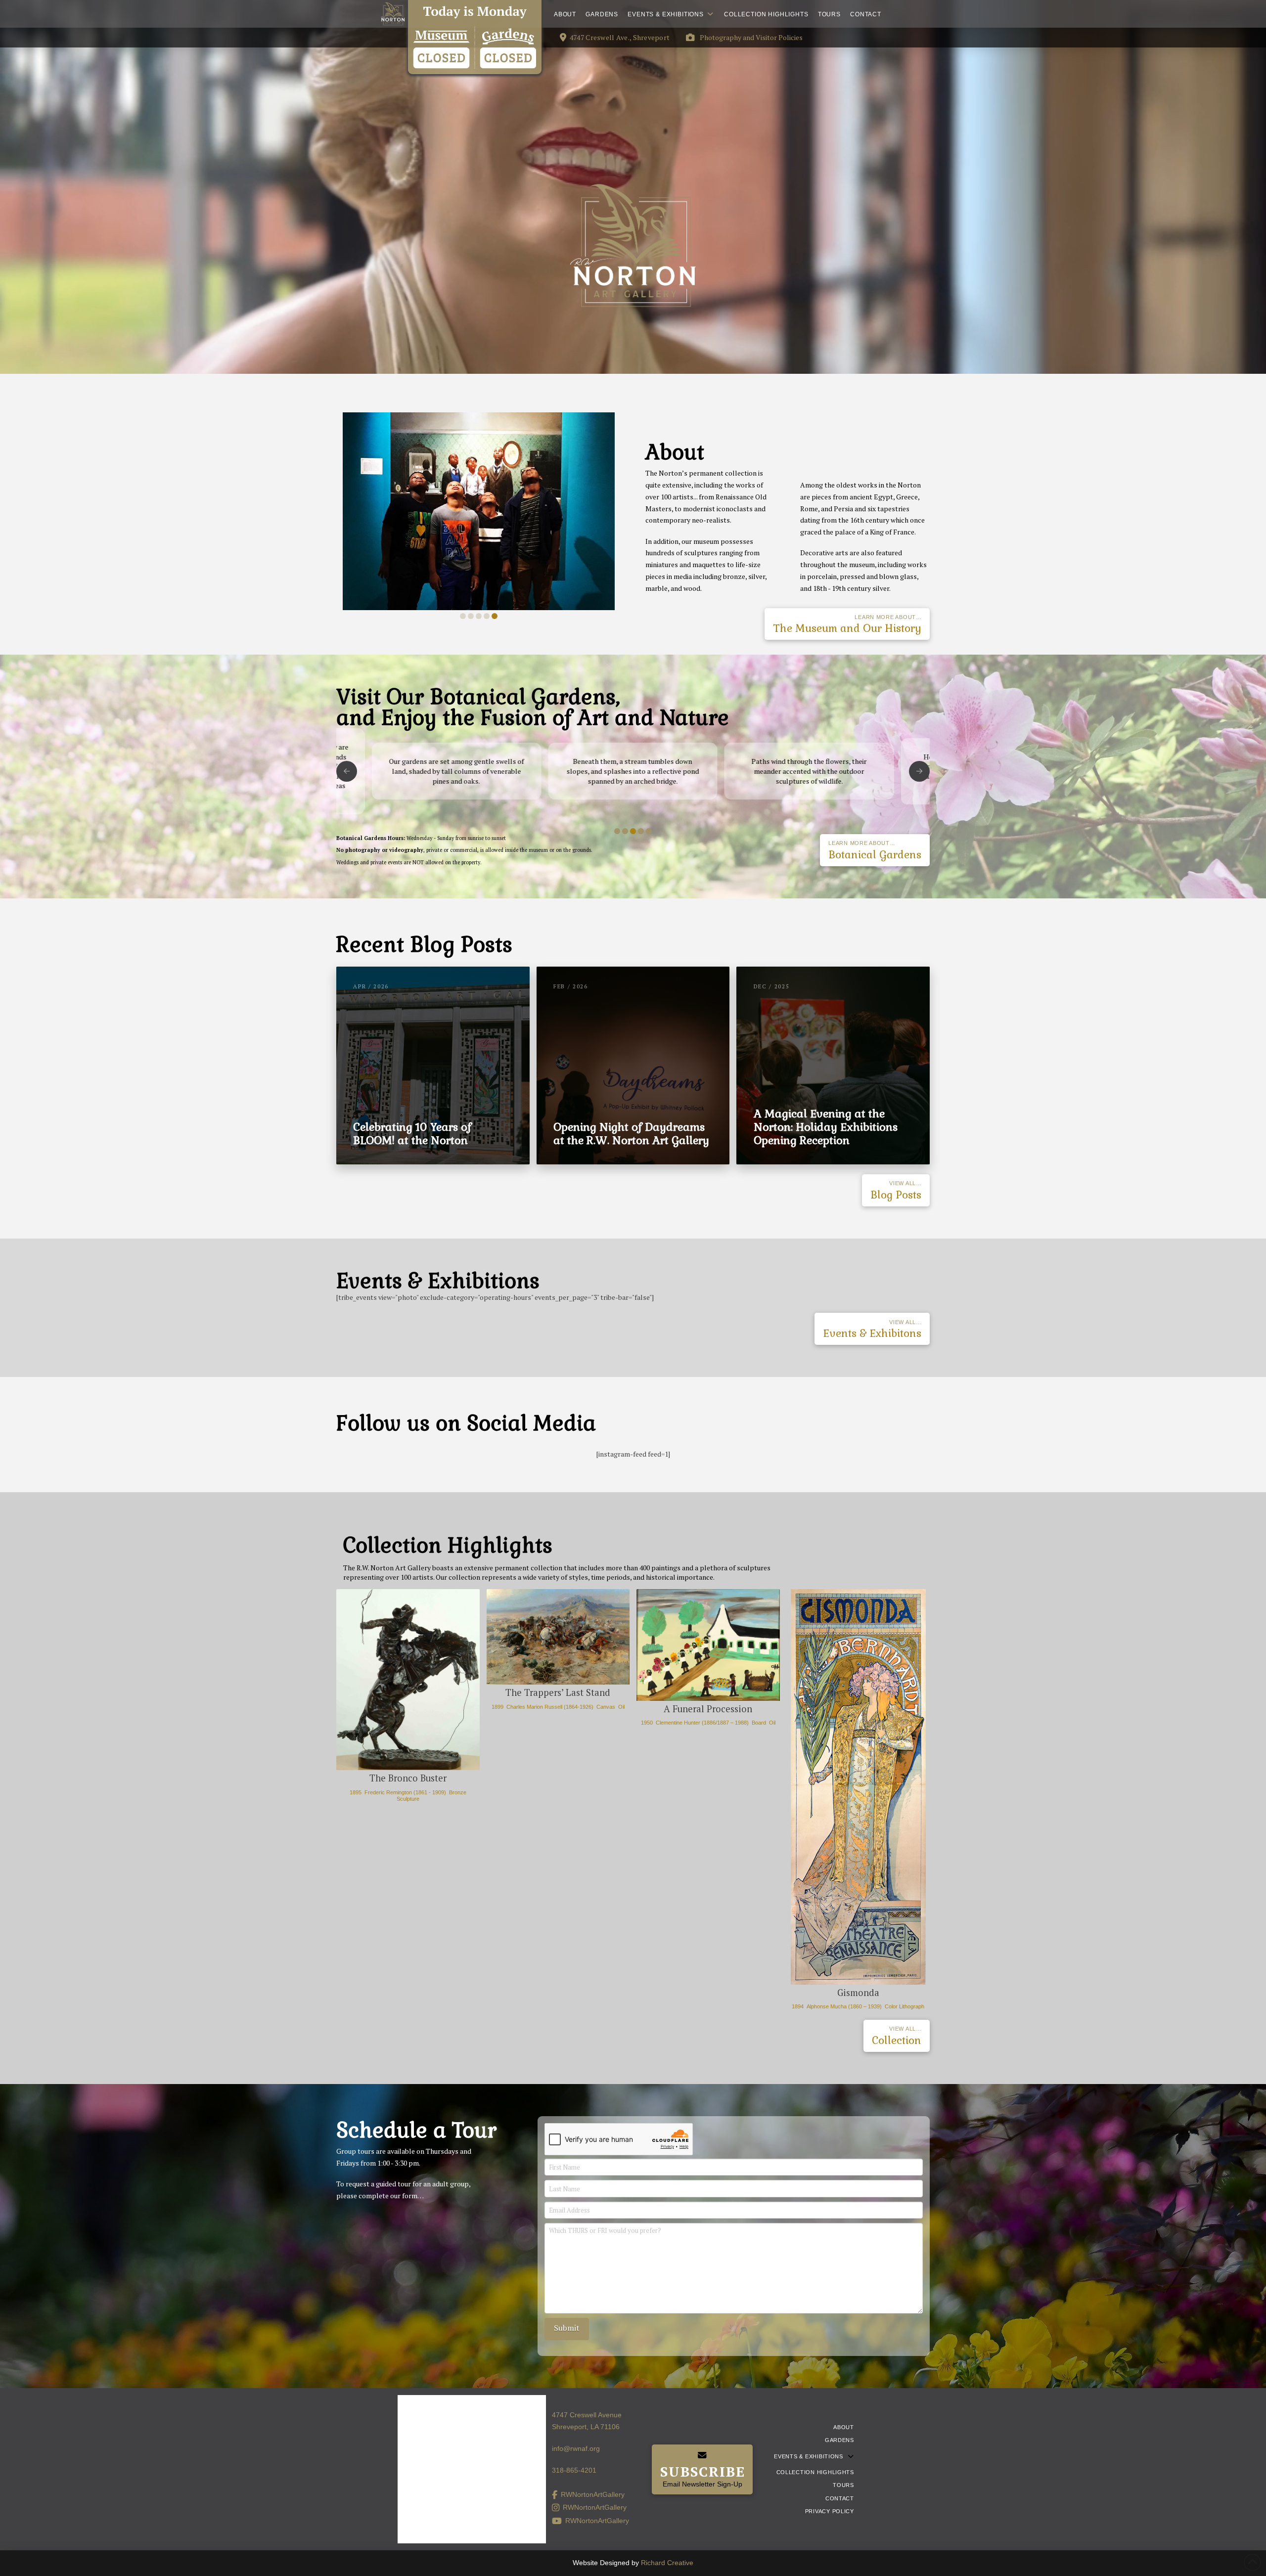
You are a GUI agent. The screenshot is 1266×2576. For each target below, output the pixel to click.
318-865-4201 (574, 2470)
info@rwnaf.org (576, 2448)
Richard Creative (667, 2563)
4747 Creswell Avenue (587, 2415)
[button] (737, 38)
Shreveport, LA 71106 (586, 2427)
